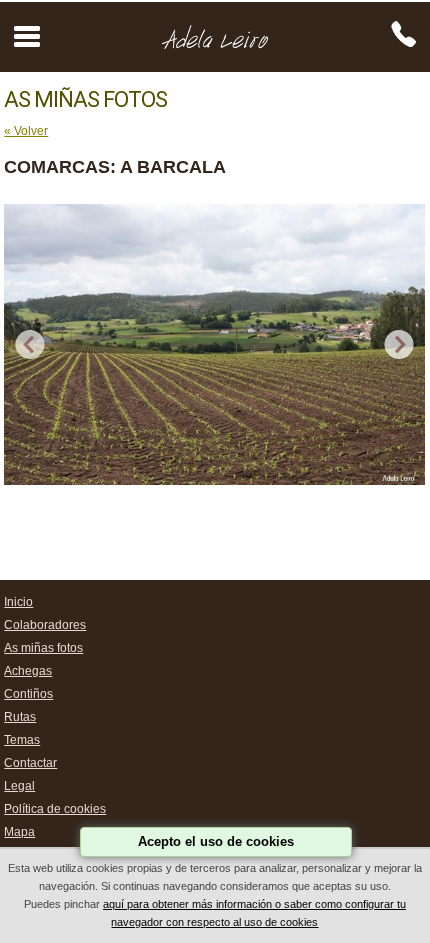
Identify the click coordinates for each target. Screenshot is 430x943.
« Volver (26, 131)
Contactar (30, 763)
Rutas (20, 717)
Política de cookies (55, 809)
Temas (22, 740)
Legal (19, 786)
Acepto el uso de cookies (216, 841)
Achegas (28, 671)
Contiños (28, 694)
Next (400, 345)
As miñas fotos (43, 648)
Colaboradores (45, 625)
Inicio (18, 602)
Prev (30, 345)
